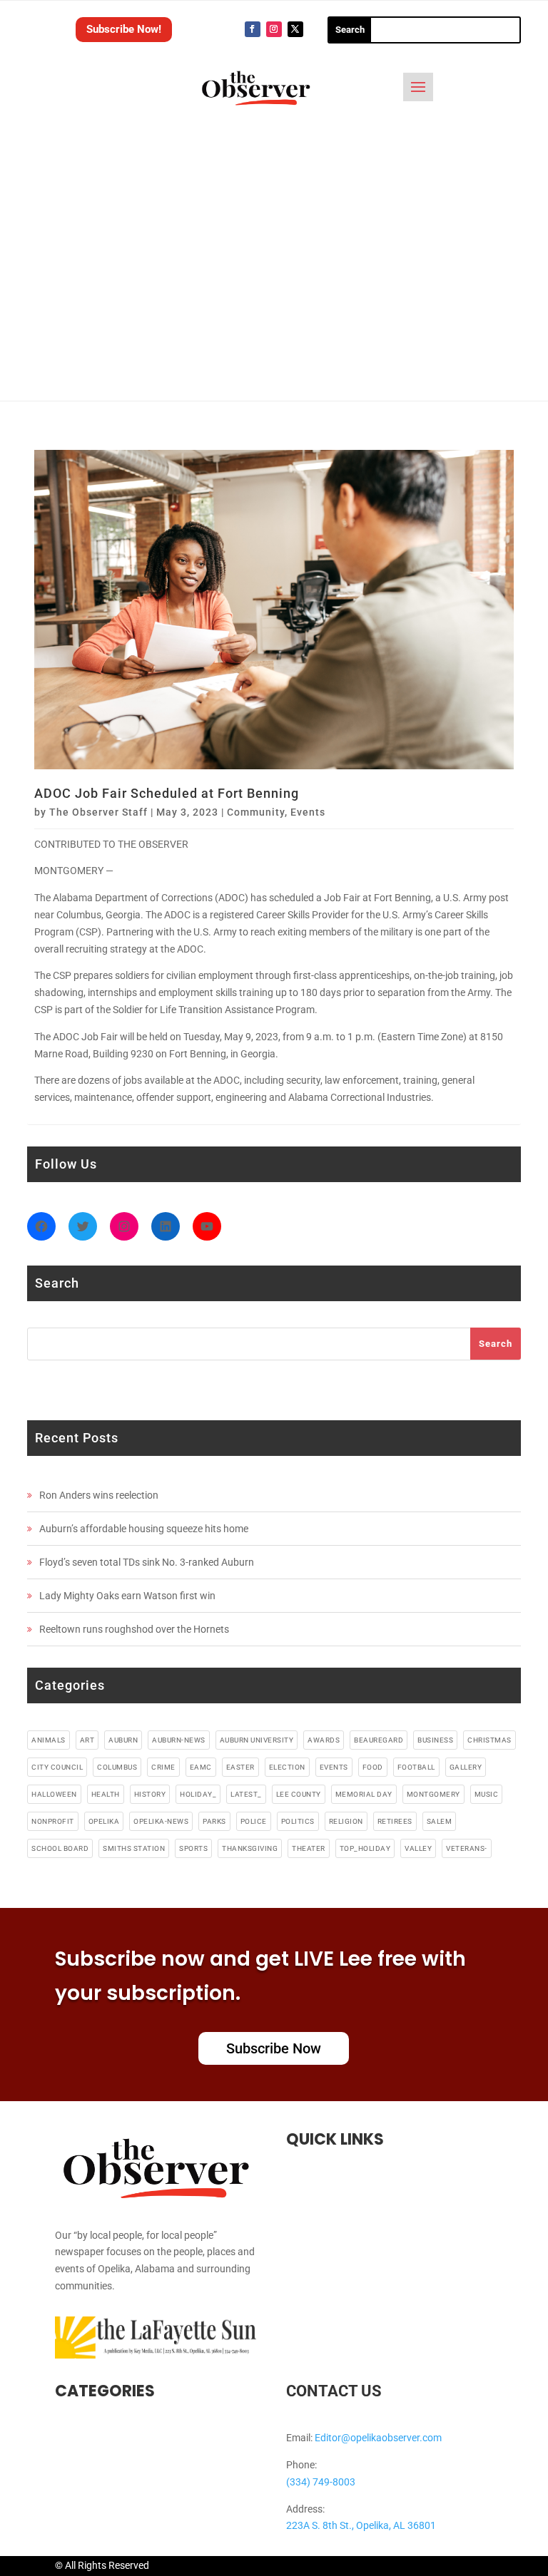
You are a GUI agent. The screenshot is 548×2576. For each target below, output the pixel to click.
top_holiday (365, 1848)
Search (496, 1344)
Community (256, 812)
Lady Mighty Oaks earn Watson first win (127, 1596)
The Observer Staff (98, 812)
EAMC (201, 1767)
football (416, 1767)
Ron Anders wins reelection (99, 1495)
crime (163, 1767)
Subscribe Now (274, 2048)
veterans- (467, 1848)
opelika (104, 1821)
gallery (466, 1767)
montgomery (433, 1794)
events (334, 1767)
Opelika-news (161, 1821)
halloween (54, 1794)
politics (298, 1821)
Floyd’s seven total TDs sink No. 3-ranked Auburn (147, 1562)
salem (440, 1821)
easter (240, 1767)
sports (193, 1848)
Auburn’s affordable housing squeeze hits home (144, 1529)
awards (324, 1740)
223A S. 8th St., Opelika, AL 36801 (361, 2525)
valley (418, 1848)
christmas (489, 1740)
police (254, 1821)
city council (57, 1767)
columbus (117, 1767)
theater (309, 1848)
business (435, 1740)
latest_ (246, 1794)
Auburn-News (179, 1740)
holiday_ (198, 1794)
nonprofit (53, 1821)
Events (308, 812)
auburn (123, 1740)
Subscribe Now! (124, 29)
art (87, 1740)
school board (60, 1848)
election (287, 1767)
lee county (299, 1794)
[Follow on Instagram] (274, 29)
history (150, 1794)
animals (49, 1740)
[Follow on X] (295, 29)
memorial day (364, 1794)
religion (346, 1821)
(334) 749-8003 (321, 2482)
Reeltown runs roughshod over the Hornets (134, 1629)
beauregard (379, 1740)
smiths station (134, 1848)
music (487, 1794)
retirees (395, 1821)
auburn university (257, 1740)
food (373, 1767)
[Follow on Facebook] (253, 29)
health (106, 1794)
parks (214, 1821)
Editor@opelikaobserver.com (378, 2438)
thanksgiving (250, 1848)
